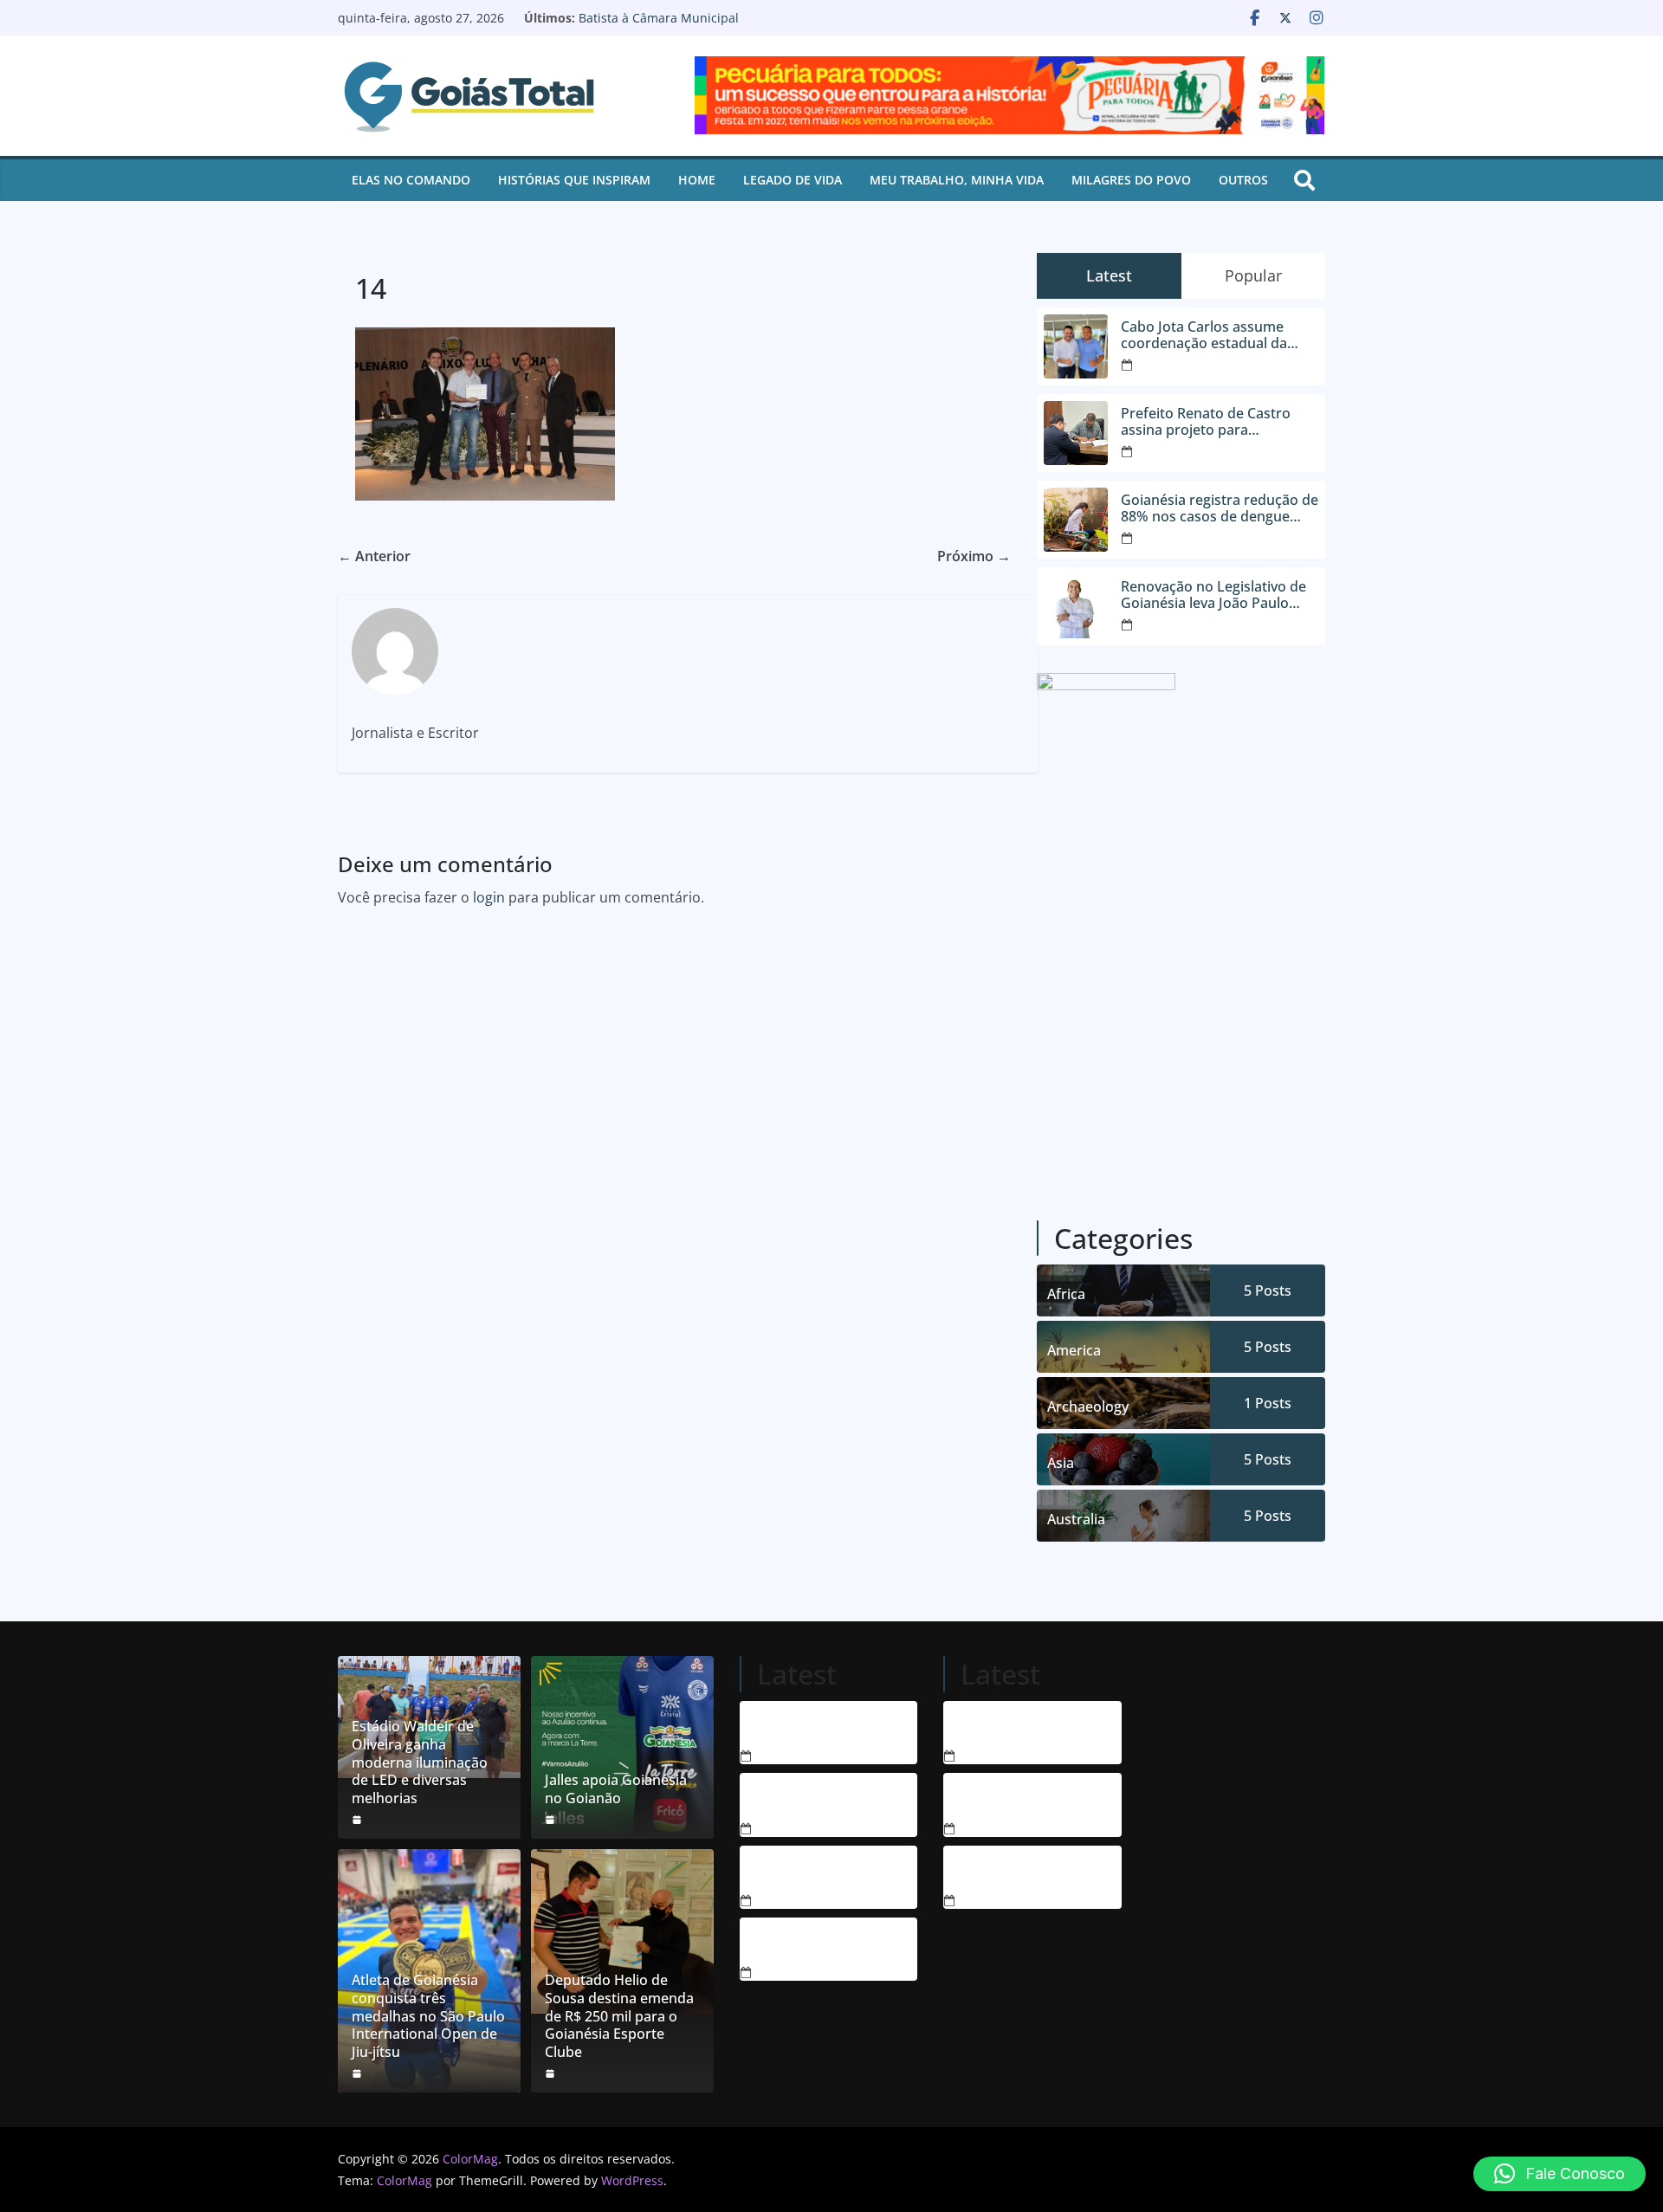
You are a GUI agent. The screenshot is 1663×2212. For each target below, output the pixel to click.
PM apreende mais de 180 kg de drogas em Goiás (806, 1943)
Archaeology (1088, 1407)
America (1074, 1350)
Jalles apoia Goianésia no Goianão (616, 1789)
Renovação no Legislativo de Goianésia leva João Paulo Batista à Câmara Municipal (735, 26)
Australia (1076, 1519)
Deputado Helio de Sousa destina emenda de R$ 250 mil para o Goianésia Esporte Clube (619, 2016)
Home (697, 180)
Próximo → (974, 556)
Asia (1061, 1463)
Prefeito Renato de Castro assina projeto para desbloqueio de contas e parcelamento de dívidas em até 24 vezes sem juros (1213, 422)
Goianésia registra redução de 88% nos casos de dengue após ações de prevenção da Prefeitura (1220, 508)
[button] (1559, 2174)
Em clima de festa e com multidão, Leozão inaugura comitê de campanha (1006, 1871)
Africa (1066, 1294)
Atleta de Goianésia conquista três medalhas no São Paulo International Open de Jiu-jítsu (428, 2016)
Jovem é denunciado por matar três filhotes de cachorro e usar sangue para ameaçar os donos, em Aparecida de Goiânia (806, 1798)
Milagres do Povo (1131, 180)
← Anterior (374, 556)
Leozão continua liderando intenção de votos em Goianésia (1005, 1798)
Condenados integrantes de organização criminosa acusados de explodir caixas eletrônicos (805, 1726)
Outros (1243, 180)
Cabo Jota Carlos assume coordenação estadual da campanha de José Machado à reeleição (1219, 335)
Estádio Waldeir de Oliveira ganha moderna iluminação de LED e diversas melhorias (420, 1762)
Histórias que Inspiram (574, 180)
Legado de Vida (793, 180)
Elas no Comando (411, 180)
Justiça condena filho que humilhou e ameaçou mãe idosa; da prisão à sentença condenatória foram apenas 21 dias (806, 1871)
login (489, 897)
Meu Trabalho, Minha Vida (957, 180)
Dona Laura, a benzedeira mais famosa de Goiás (998, 1726)
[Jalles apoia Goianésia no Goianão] (622, 1747)
